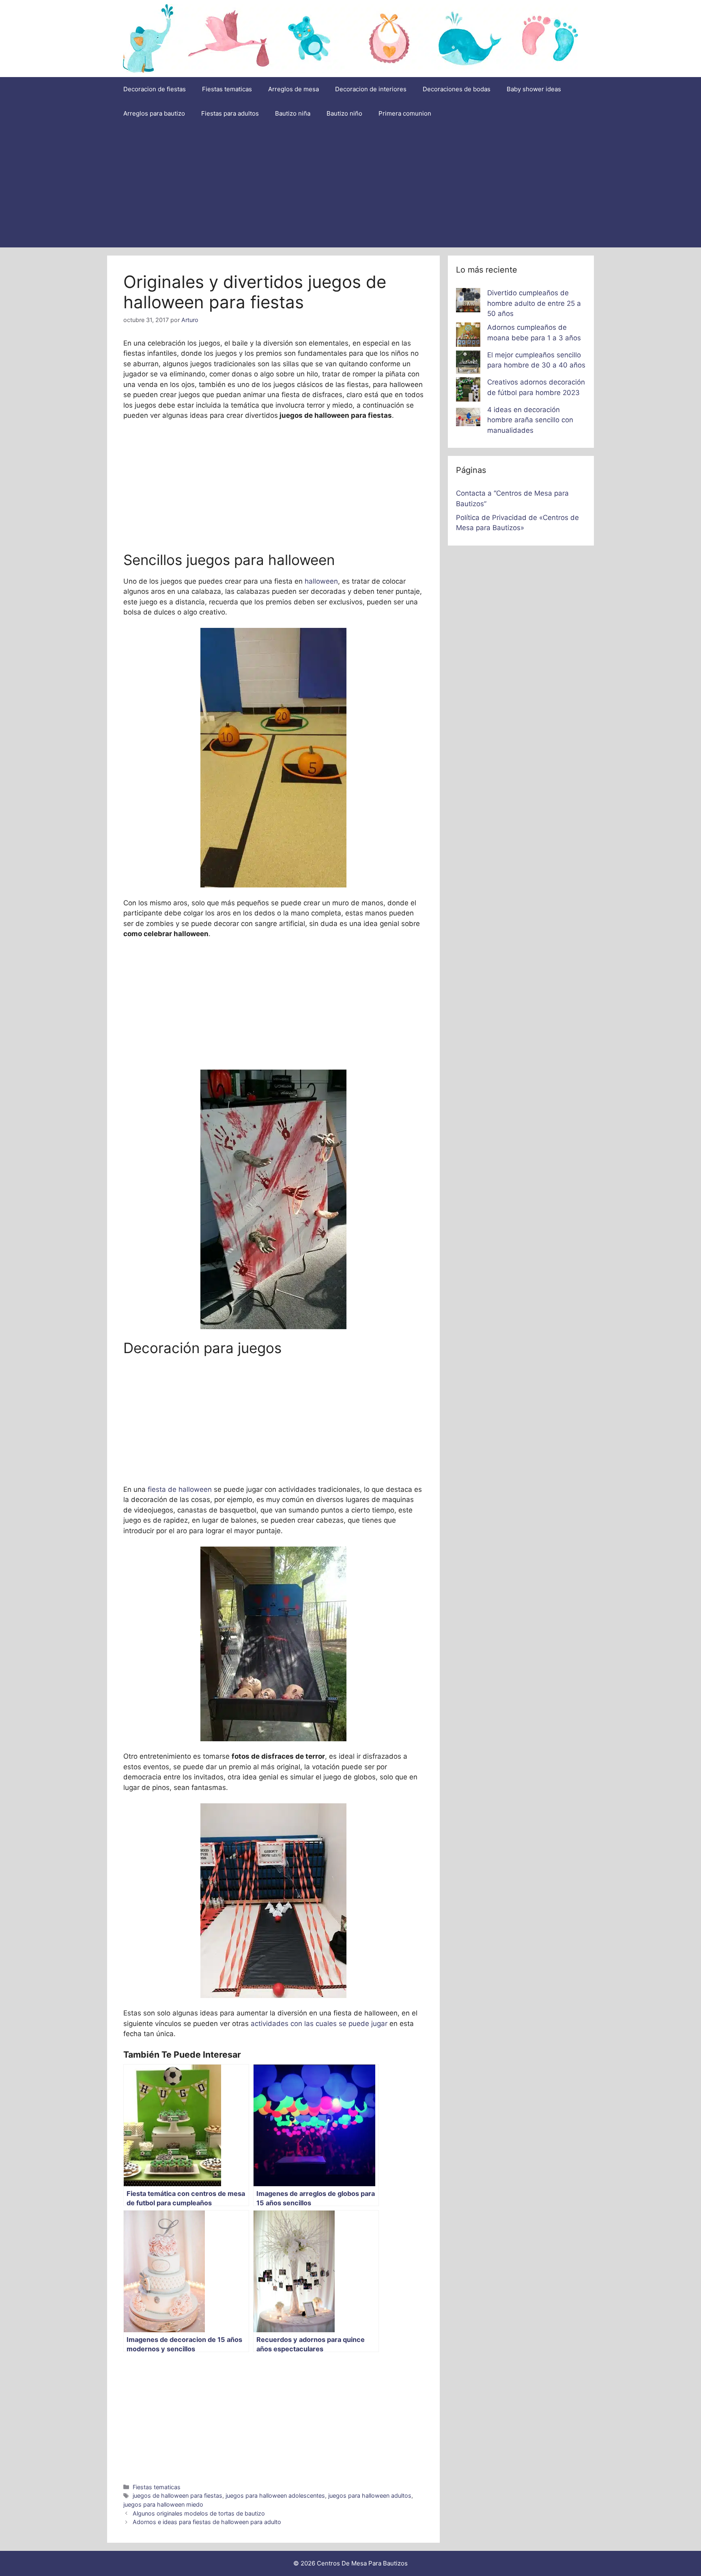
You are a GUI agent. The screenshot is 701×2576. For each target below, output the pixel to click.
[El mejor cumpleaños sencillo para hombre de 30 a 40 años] (468, 364)
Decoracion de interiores (371, 89)
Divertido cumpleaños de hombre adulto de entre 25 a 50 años (534, 303)
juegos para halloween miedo (163, 2504)
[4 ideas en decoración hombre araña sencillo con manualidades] (468, 419)
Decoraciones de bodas (457, 89)
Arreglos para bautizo (154, 113)
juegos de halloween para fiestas (177, 2495)
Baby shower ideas (534, 89)
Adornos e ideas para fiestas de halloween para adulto (207, 2522)
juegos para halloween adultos (370, 2495)
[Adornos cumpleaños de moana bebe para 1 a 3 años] (468, 336)
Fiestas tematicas (227, 89)
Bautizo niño (344, 113)
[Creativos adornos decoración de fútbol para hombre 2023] (468, 391)
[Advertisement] (350, 187)
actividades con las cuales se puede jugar (319, 2024)
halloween (320, 581)
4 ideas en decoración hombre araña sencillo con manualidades (530, 420)
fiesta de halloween (180, 1489)
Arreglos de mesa (294, 89)
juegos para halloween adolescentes (275, 2495)
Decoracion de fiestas (155, 89)
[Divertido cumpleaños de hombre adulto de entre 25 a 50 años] (468, 302)
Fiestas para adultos (230, 113)
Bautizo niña (293, 113)
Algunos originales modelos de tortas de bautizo (199, 2513)
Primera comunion (405, 113)
